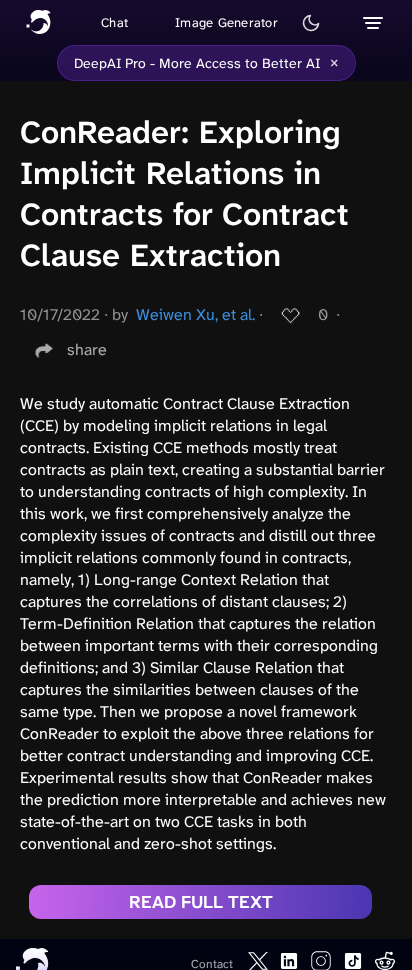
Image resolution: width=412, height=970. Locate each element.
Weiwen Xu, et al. (195, 314)
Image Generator (226, 22)
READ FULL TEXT (201, 902)
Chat (114, 22)
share (87, 349)
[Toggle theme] (311, 23)
